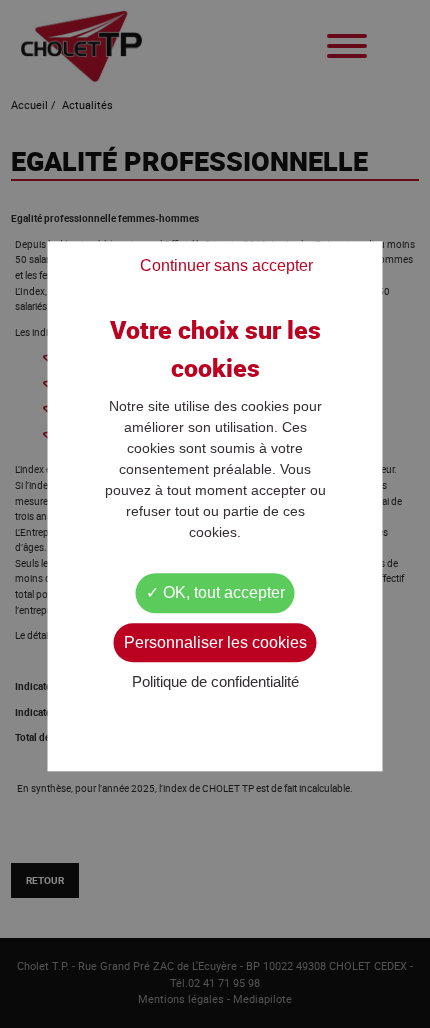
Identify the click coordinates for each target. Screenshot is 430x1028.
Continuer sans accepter (226, 266)
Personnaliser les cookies (215, 642)
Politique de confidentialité (215, 681)
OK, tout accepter (222, 593)
